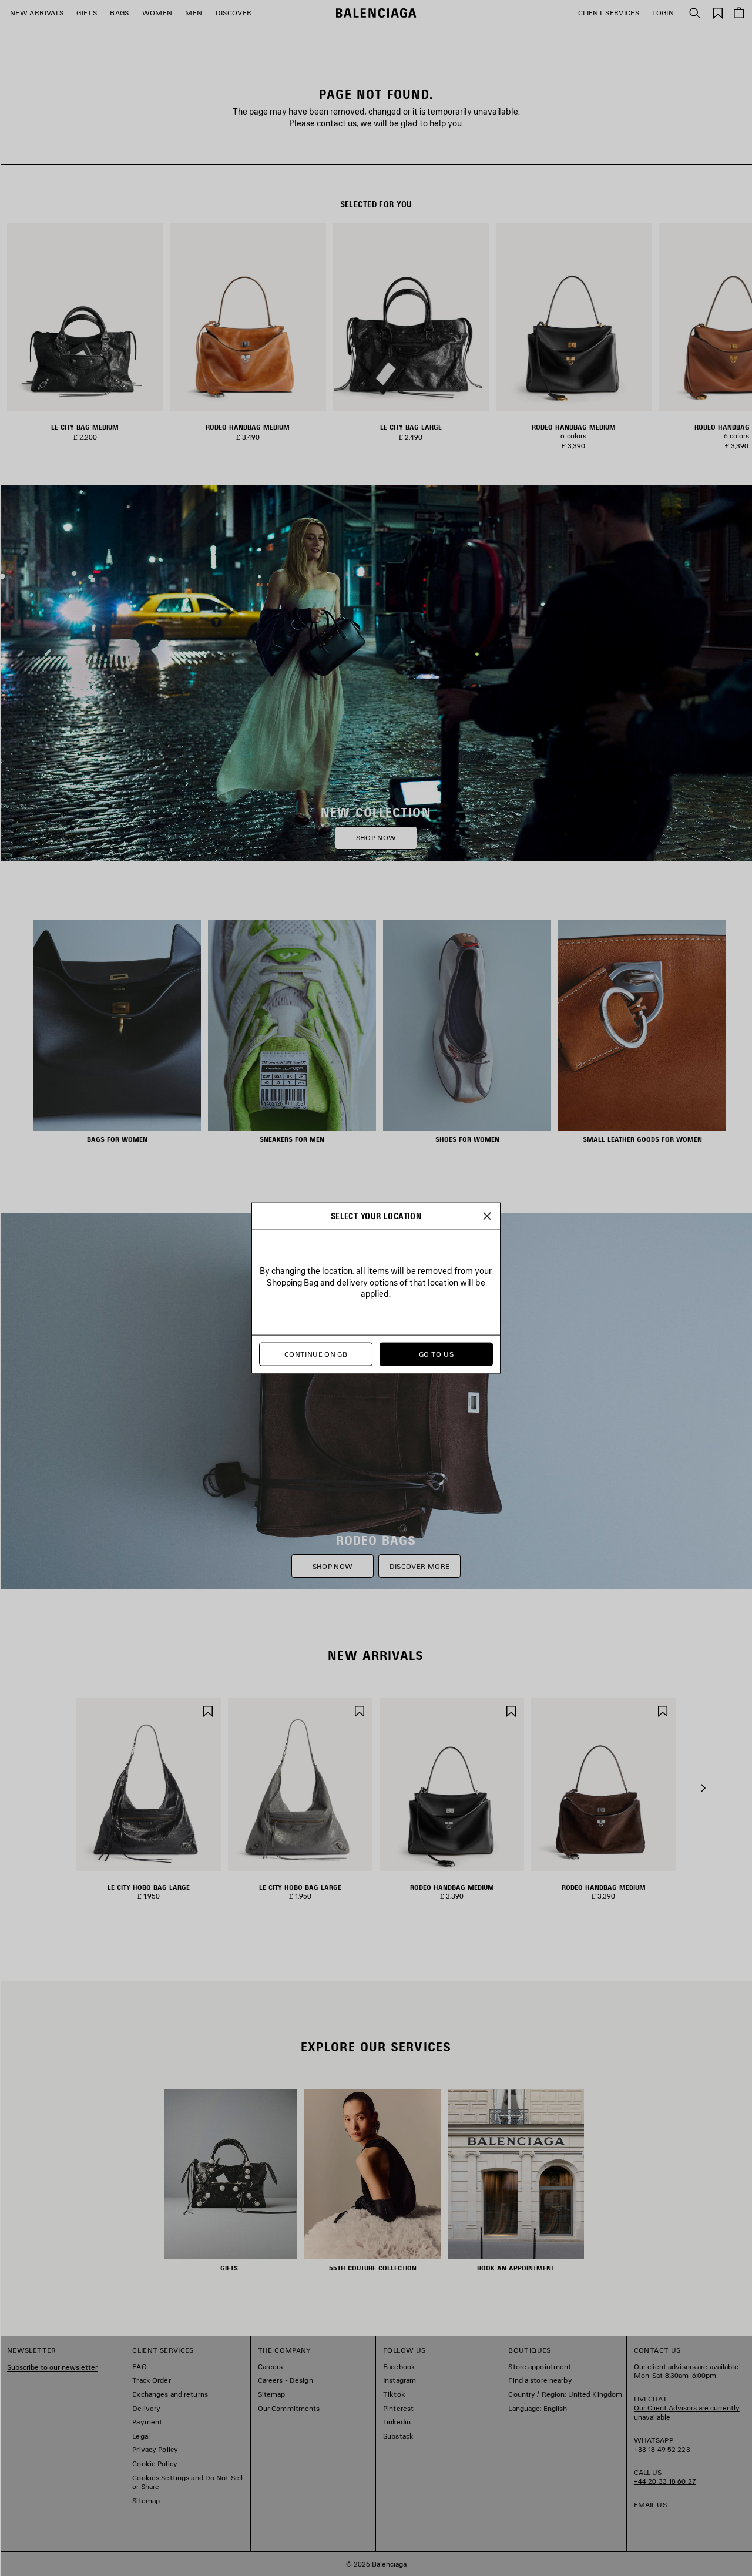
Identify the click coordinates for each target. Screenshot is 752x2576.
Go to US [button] (436, 1354)
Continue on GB (316, 1354)
